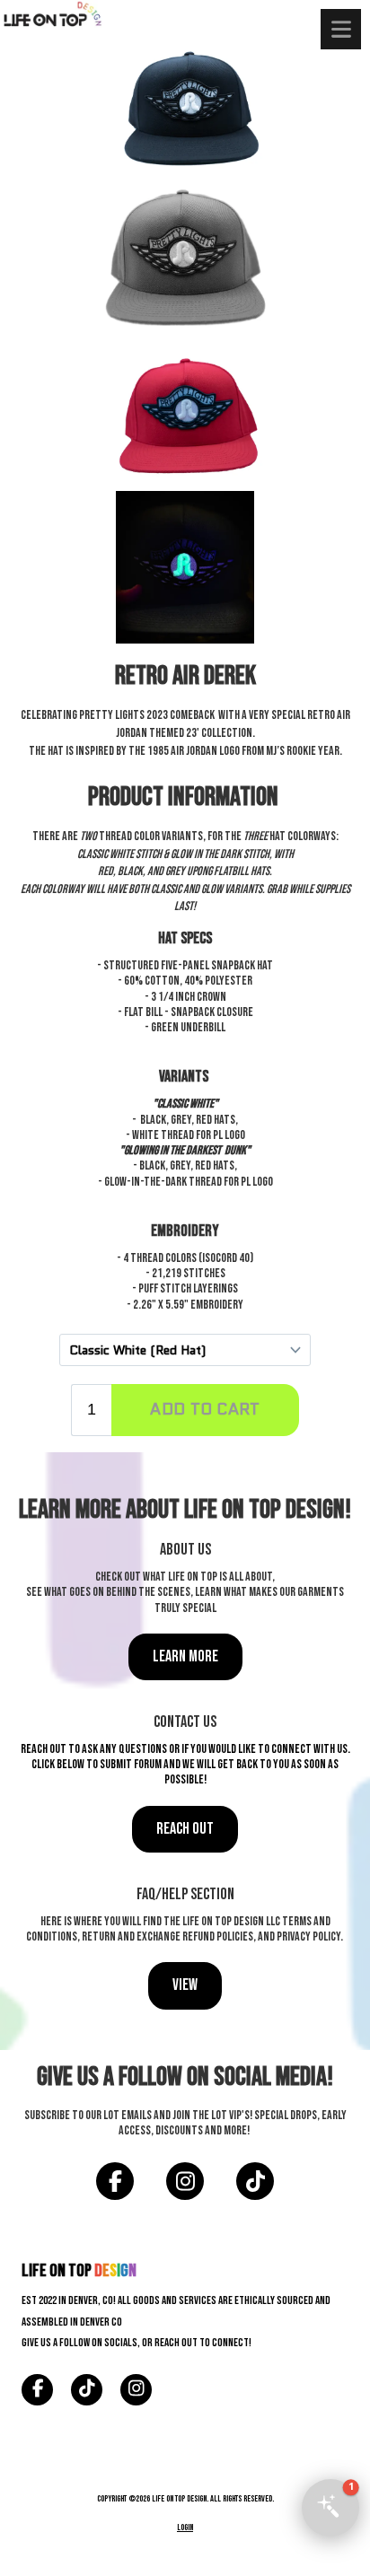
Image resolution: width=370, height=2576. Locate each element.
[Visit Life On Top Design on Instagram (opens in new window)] (136, 2390)
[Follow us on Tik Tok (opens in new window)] (255, 2182)
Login (185, 2528)
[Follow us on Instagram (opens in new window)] (185, 2182)
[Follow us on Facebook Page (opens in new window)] (115, 2182)
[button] (330, 2508)
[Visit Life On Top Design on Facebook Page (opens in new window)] (37, 2390)
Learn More (185, 1656)
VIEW (185, 1985)
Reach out (185, 1828)
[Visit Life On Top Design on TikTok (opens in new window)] (87, 2390)
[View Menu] (341, 29)
